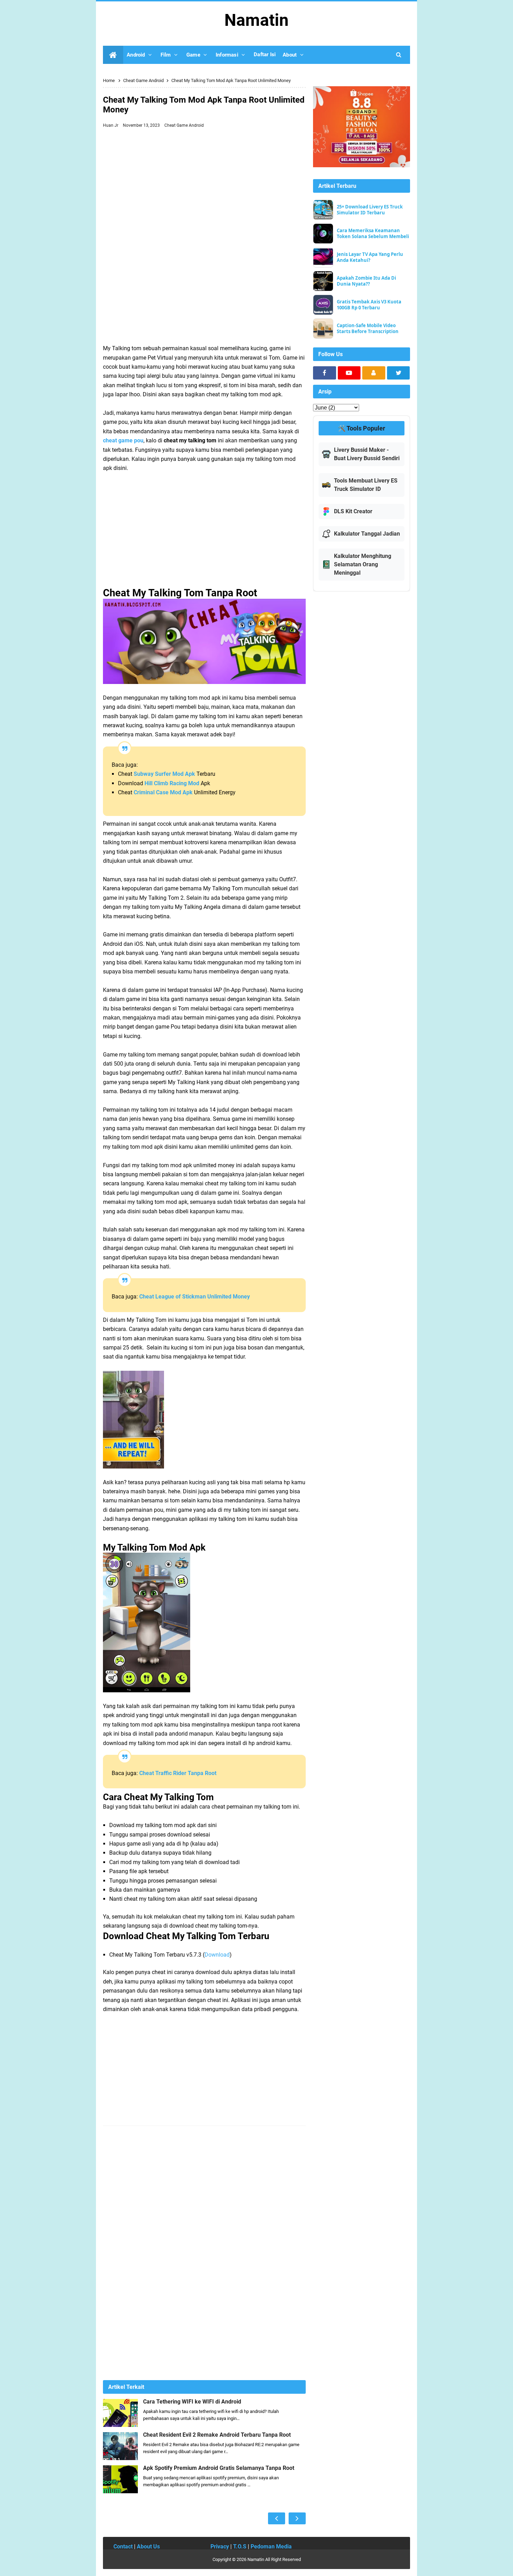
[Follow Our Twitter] (399, 373)
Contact (123, 2546)
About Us (148, 2546)
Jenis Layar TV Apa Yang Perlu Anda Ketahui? (370, 257)
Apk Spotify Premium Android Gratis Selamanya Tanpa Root (219, 2468)
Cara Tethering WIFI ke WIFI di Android (192, 2402)
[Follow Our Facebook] (325, 373)
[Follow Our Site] (374, 373)
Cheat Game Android (184, 125)
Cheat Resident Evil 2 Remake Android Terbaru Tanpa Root (217, 2435)
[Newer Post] (277, 2518)
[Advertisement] (204, 183)
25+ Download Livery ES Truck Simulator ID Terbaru (370, 210)
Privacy (220, 2546)
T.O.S (240, 2546)
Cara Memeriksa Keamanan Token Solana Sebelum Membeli (373, 234)
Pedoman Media (271, 2546)
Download (217, 1955)
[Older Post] (297, 2518)
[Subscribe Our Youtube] (349, 373)
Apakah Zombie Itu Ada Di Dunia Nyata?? (366, 281)
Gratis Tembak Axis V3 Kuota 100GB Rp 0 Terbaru (369, 305)
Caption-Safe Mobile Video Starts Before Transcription (368, 329)
